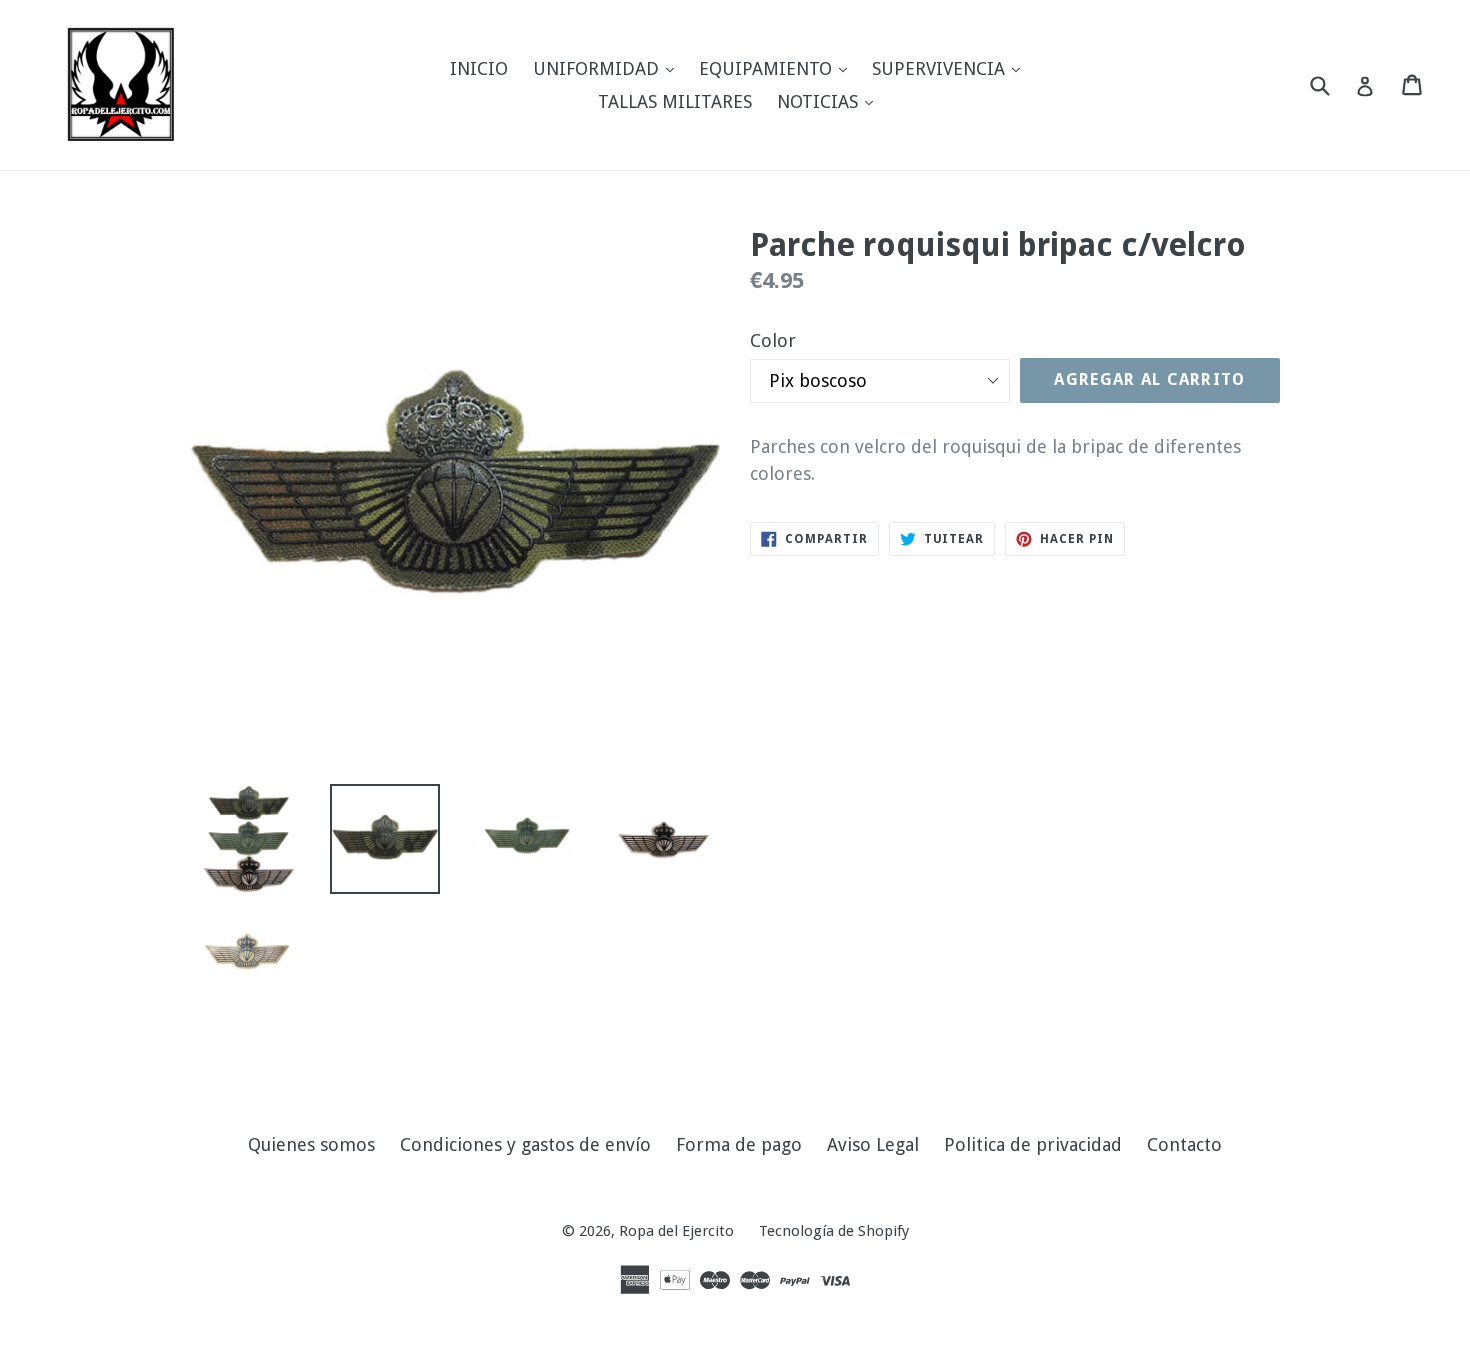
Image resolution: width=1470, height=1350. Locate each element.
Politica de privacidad (1033, 1144)
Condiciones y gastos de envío (525, 1144)
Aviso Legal (873, 1144)
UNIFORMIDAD (608, 68)
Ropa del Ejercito (676, 1231)
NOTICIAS (830, 101)
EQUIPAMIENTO (778, 68)
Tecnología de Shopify (834, 1231)
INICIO (479, 68)
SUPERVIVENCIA (951, 68)
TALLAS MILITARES (675, 101)
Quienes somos (311, 1144)
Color (773, 340)
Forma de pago (739, 1144)
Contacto (1184, 1144)
